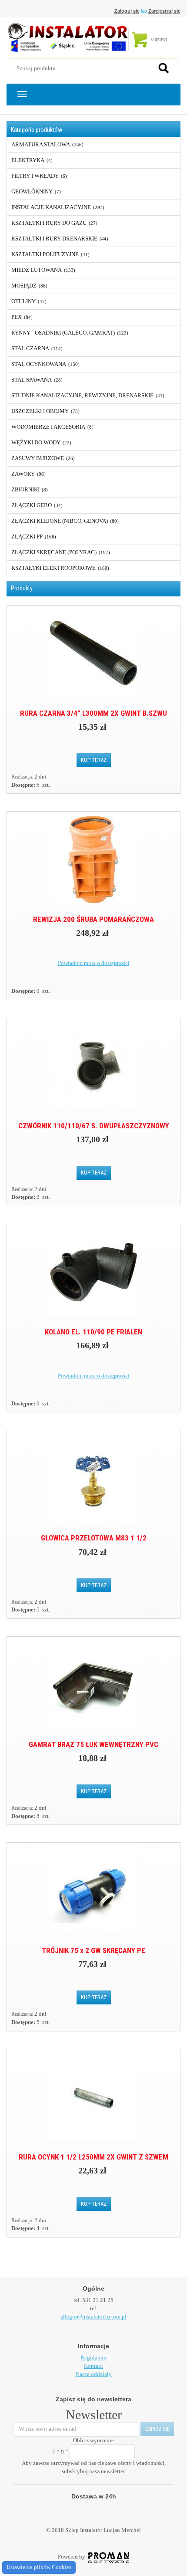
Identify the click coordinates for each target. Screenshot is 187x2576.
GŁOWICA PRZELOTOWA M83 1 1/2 (94, 1538)
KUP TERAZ (94, 760)
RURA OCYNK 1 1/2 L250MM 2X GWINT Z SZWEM (93, 2157)
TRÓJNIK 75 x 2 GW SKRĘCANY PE (93, 1950)
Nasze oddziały (94, 2374)
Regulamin (93, 2358)
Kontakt (93, 2366)
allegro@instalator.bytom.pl (93, 2317)
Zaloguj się (127, 11)
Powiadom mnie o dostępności (94, 963)
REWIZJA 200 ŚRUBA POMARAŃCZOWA (93, 919)
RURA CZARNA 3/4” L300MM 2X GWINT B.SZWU (93, 713)
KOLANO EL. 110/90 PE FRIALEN (93, 1332)
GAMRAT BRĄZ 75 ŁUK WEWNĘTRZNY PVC (93, 1744)
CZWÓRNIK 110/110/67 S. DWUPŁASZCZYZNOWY (94, 1126)
